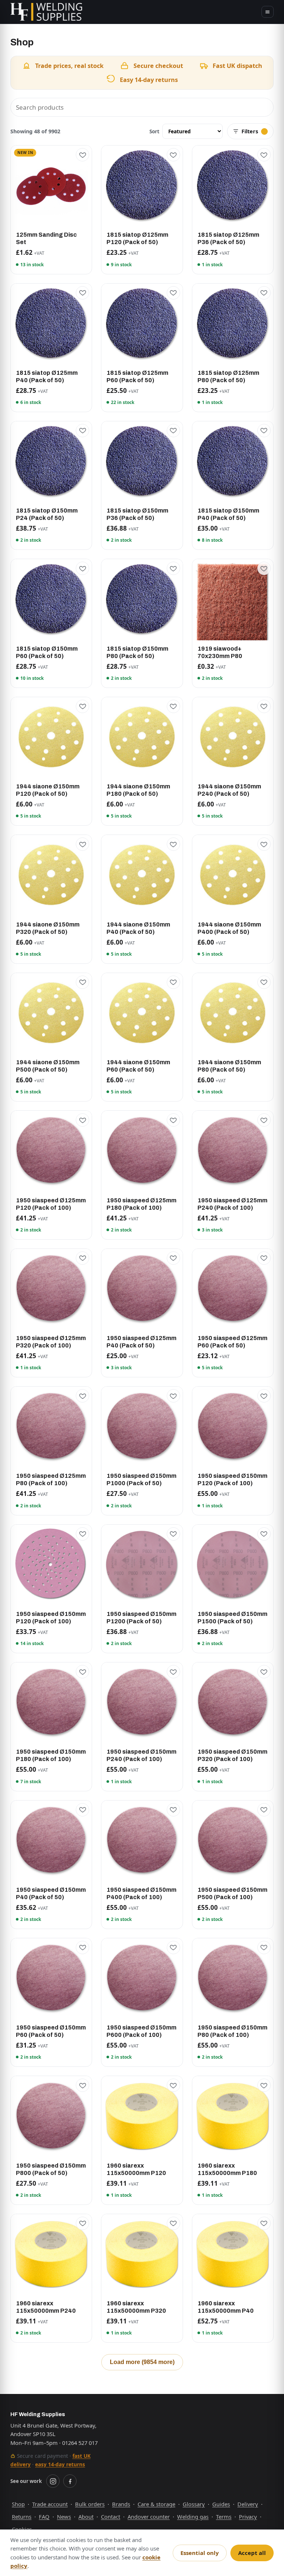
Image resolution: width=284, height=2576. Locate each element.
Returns (22, 2517)
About (86, 2517)
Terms (224, 2517)
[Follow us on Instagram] (53, 2481)
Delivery (248, 2504)
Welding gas (193, 2517)
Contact (111, 2517)
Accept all (252, 2553)
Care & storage (156, 2504)
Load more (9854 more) (142, 2362)
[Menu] (268, 12)
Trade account (50, 2504)
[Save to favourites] (82, 155)
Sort (154, 131)
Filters (250, 131)
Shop (18, 2504)
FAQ (44, 2517)
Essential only (200, 2553)
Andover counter (149, 2517)
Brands (121, 2504)
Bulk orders (90, 2504)
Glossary (194, 2504)
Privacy (248, 2517)
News (64, 2517)
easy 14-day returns (60, 2464)
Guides (221, 2504)
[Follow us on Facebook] (70, 2481)
